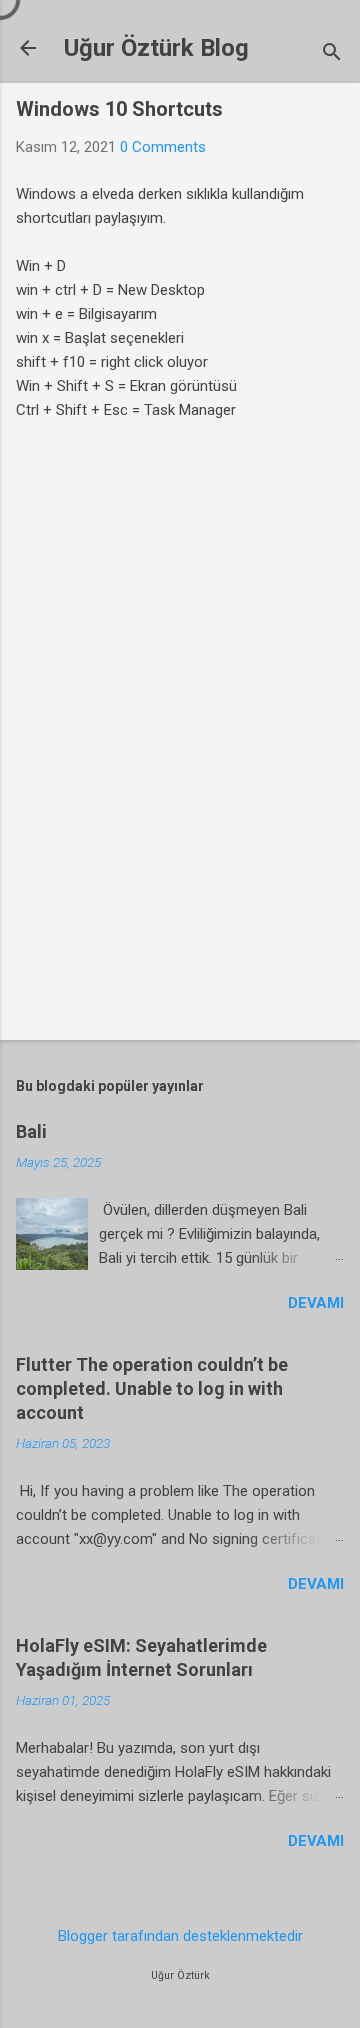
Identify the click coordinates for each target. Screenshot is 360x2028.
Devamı (316, 1303)
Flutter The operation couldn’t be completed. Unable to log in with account (152, 1388)
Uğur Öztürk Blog (156, 48)
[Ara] (332, 54)
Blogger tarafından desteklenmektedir (180, 1936)
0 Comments (163, 147)
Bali (31, 1131)
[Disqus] (180, 750)
